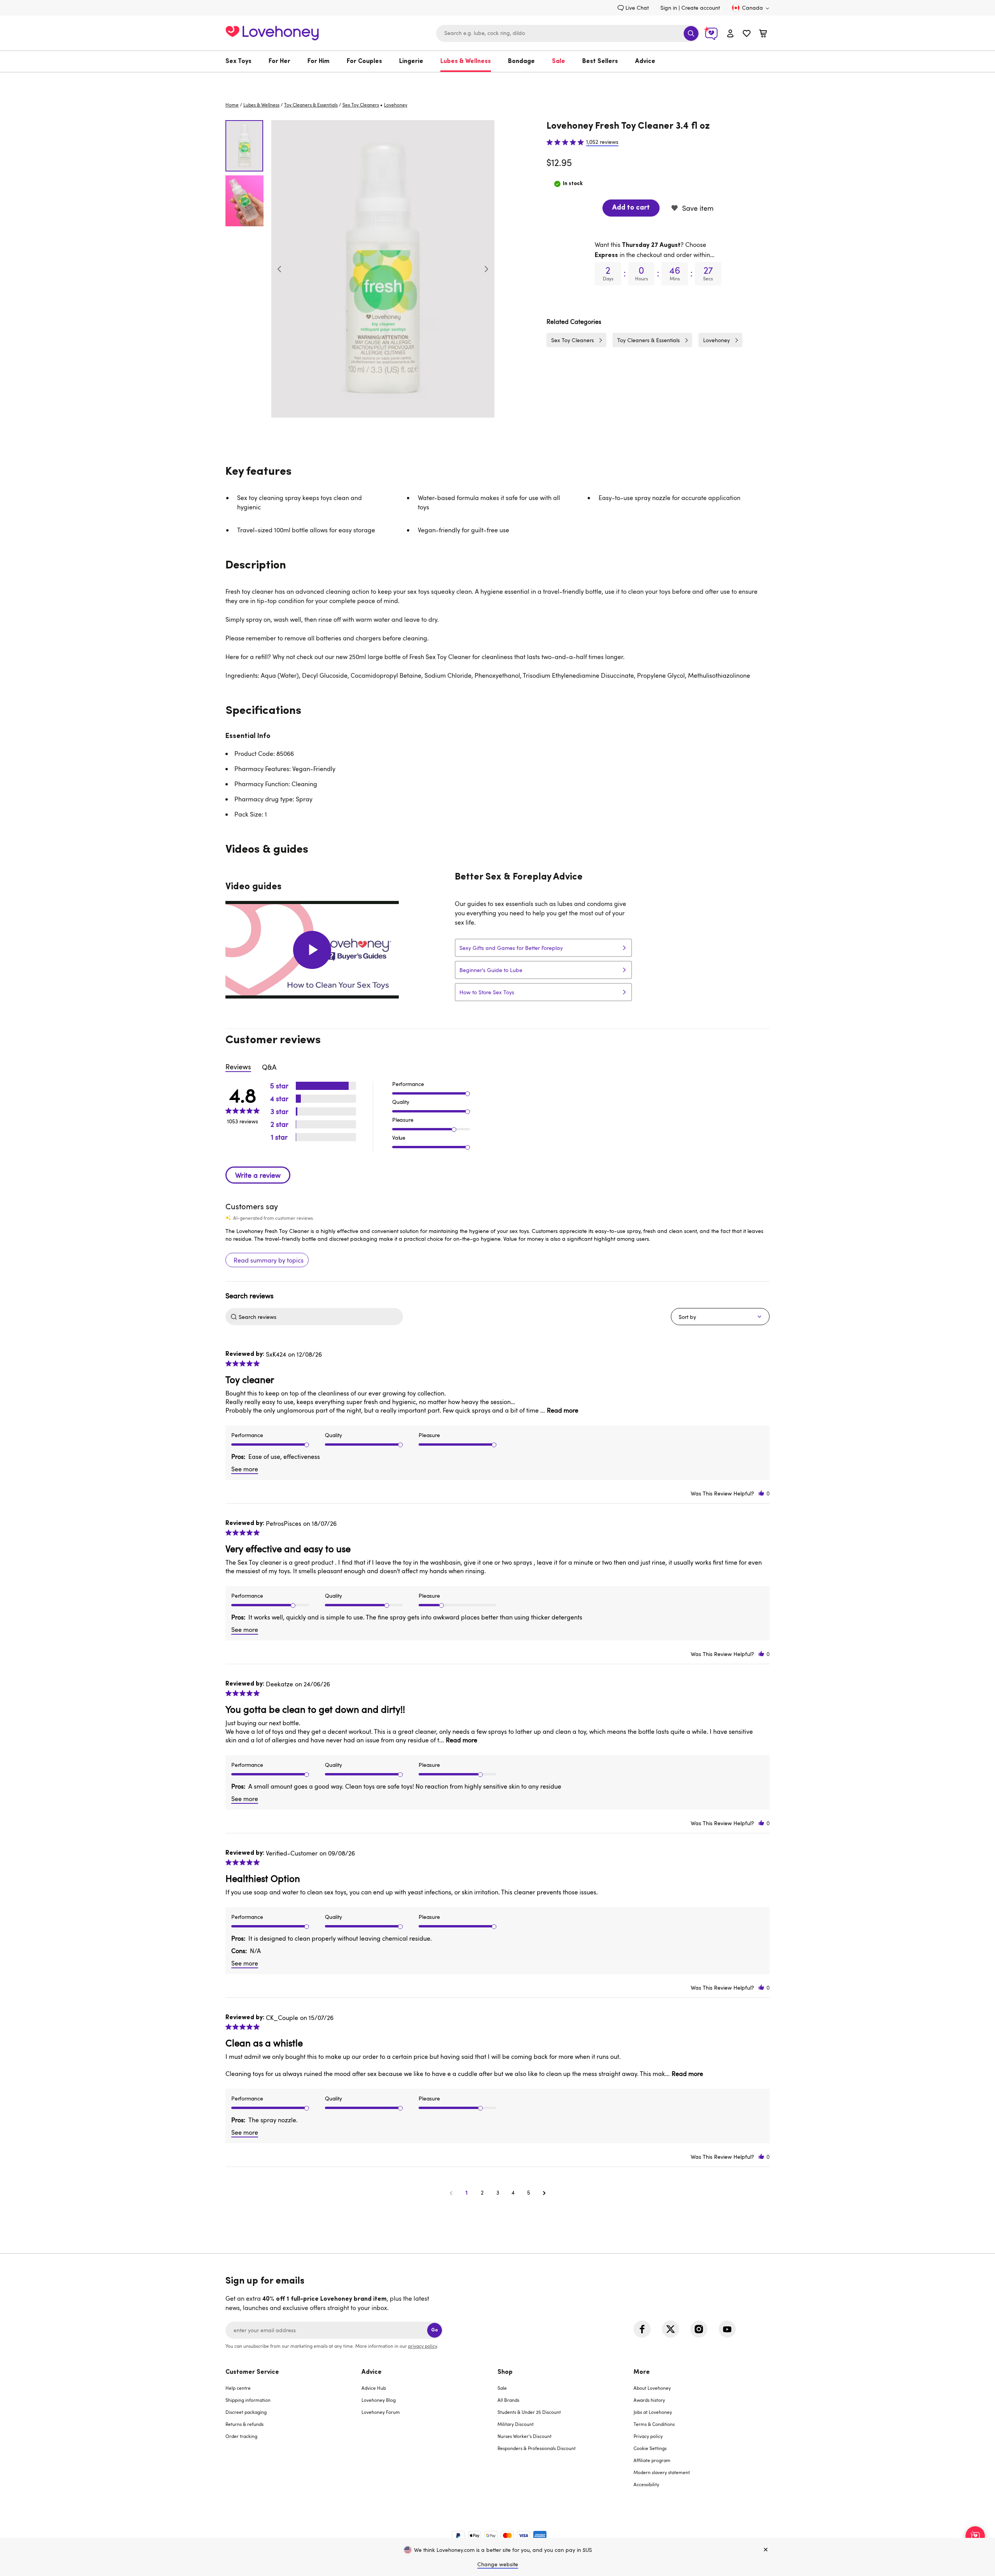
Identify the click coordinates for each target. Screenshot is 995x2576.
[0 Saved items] (747, 34)
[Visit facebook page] (642, 2329)
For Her (279, 61)
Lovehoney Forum (381, 2412)
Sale (559, 61)
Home (232, 105)
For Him (319, 61)
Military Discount (516, 2424)
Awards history (649, 2400)
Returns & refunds (244, 2424)
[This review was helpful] (761, 1493)
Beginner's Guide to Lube (491, 970)
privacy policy (422, 2346)
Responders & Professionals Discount (537, 2448)
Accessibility (646, 2484)
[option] (383, 269)
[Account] (730, 33)
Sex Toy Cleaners (361, 105)
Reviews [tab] (238, 1067)
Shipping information (248, 2400)
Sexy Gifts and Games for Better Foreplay (511, 948)
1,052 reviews (602, 142)
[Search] (691, 33)
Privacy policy (648, 2436)
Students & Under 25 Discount (529, 2412)
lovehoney (396, 105)
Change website (498, 2564)
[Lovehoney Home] (272, 32)
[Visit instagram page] (699, 2329)
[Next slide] (486, 269)
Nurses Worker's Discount (525, 2436)
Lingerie (411, 61)
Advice (645, 61)
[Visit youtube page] (727, 2329)
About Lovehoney (652, 2388)
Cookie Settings (650, 2448)
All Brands (508, 2400)
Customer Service (252, 2372)
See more (245, 1469)
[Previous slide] (279, 269)
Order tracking (241, 2436)
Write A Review (258, 1175)
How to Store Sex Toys (487, 992)
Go (435, 2330)
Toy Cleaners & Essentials (311, 105)
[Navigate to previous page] (451, 2193)
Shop (505, 2372)
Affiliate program (652, 2460)
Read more (563, 1410)
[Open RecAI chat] (975, 2536)
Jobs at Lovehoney (653, 2412)
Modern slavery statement (662, 2472)
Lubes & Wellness (466, 61)
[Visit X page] (670, 2329)
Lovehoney (498, 80)
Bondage (521, 61)
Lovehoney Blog (379, 2400)
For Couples (364, 61)
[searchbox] (320, 1317)
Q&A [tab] (269, 1067)
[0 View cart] (763, 34)
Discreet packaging (246, 2412)
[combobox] (568, 33)
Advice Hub (374, 2388)
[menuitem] (243, 61)
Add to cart (631, 208)
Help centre (238, 2388)
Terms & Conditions (654, 2424)
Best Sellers (600, 61)
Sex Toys (238, 61)
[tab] (293, 2433)
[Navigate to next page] (544, 2193)
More (642, 2372)
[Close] (766, 2550)
